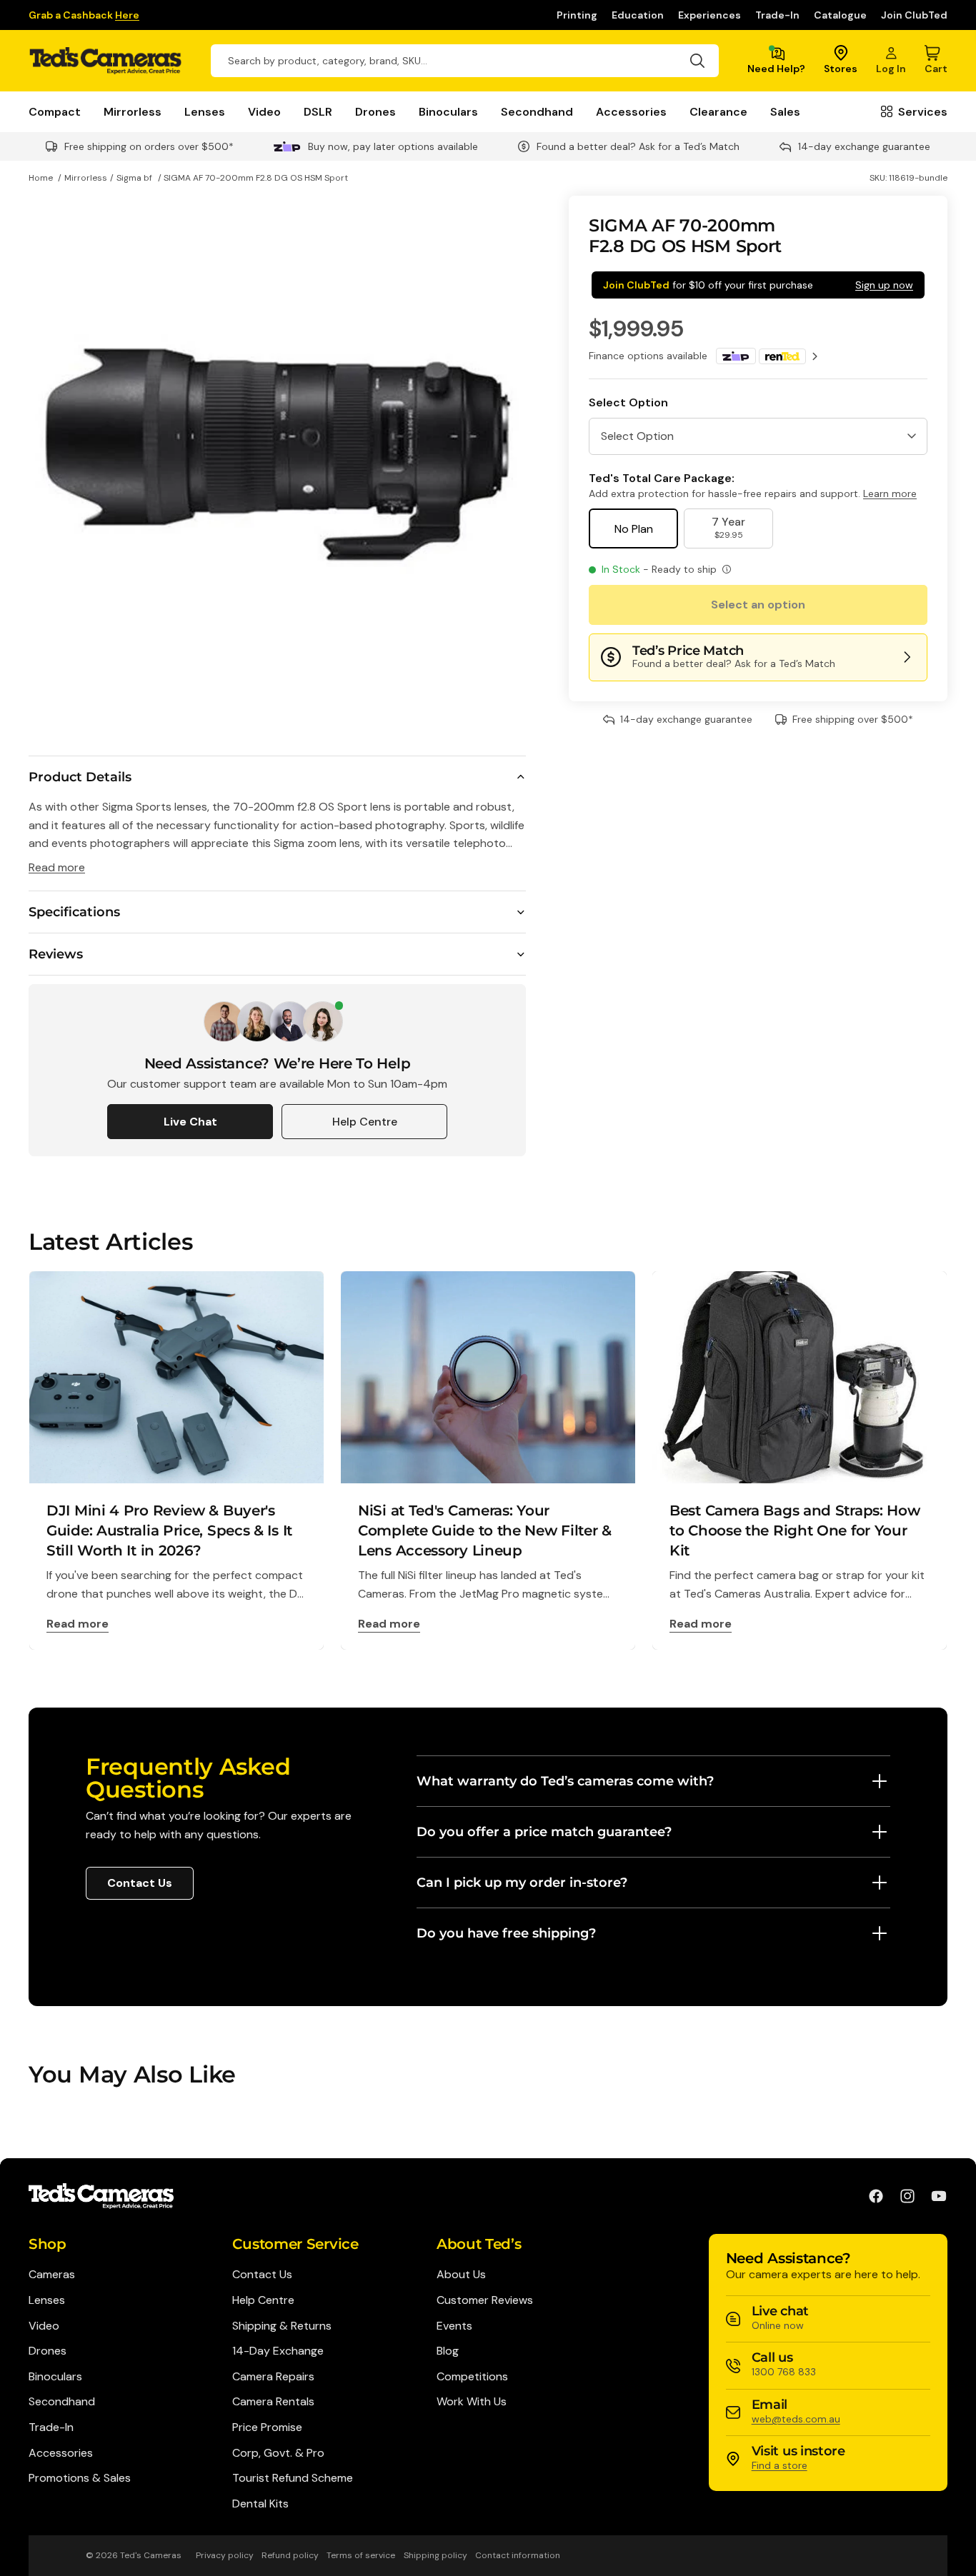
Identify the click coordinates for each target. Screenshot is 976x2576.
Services (923, 112)
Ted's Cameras (151, 2555)
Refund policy (290, 2555)
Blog (448, 2351)
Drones (375, 112)
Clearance (718, 112)
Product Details (80, 777)
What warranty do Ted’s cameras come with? (565, 1781)
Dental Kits (260, 2504)
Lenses (205, 112)
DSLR (318, 112)
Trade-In (777, 15)
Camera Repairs (273, 2376)
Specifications (74, 912)
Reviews (56, 954)
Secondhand (537, 112)
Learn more (890, 493)
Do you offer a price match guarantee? (544, 1832)
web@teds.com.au (796, 2419)
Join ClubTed (914, 15)
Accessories (631, 112)
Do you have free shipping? (506, 1933)
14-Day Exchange (278, 2351)
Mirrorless (133, 112)
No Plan (634, 529)
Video (264, 112)
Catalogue (840, 15)
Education (638, 15)
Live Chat (190, 1122)
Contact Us (140, 1883)
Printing (577, 15)
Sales (785, 112)
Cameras (52, 2274)
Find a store (780, 2465)
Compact (55, 112)
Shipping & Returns (282, 2326)
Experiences (709, 15)
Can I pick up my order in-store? (522, 1883)
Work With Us (472, 2401)
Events (454, 2326)
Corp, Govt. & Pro (278, 2453)
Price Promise (267, 2427)
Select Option (628, 402)
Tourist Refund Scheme (293, 2478)
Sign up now (884, 285)
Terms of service (361, 2555)
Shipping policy (435, 2555)
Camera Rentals (273, 2401)
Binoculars (448, 112)
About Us (461, 2274)
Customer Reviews (485, 2300)
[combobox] (465, 61)
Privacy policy (225, 2555)
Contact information (518, 2555)
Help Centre (365, 1122)
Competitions (472, 2376)
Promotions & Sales (80, 2478)
